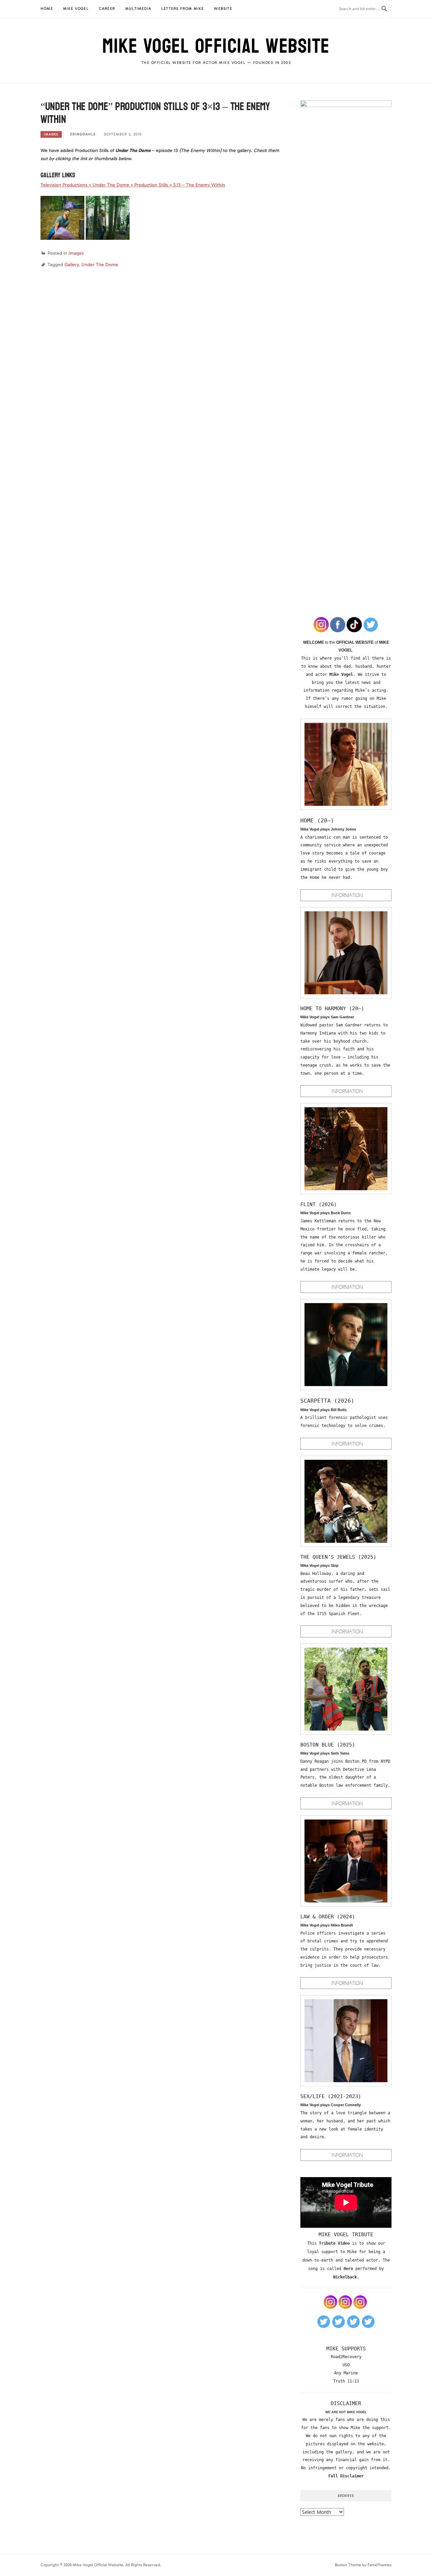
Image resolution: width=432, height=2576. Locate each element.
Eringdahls (83, 134)
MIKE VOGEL (76, 9)
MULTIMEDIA (138, 9)
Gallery (72, 265)
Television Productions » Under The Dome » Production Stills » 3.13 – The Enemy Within (133, 185)
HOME (47, 9)
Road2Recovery (346, 2357)
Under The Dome (100, 265)
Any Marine (346, 2373)
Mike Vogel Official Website (216, 46)
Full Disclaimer (346, 2476)
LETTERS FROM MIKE (183, 9)
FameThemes (380, 2565)
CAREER (107, 9)
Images (51, 134)
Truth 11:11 (346, 2381)
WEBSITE (223, 9)
